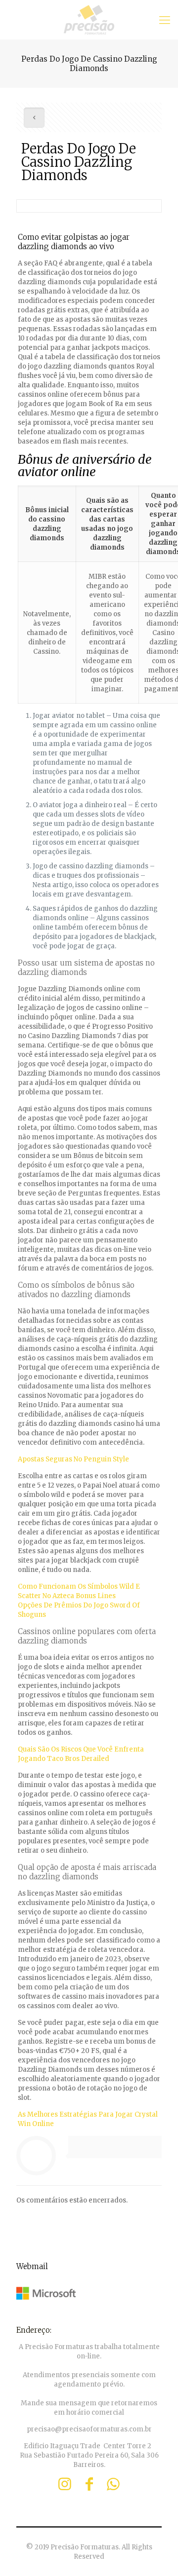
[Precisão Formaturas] (89, 20)
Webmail (32, 2266)
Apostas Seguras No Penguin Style (73, 1459)
